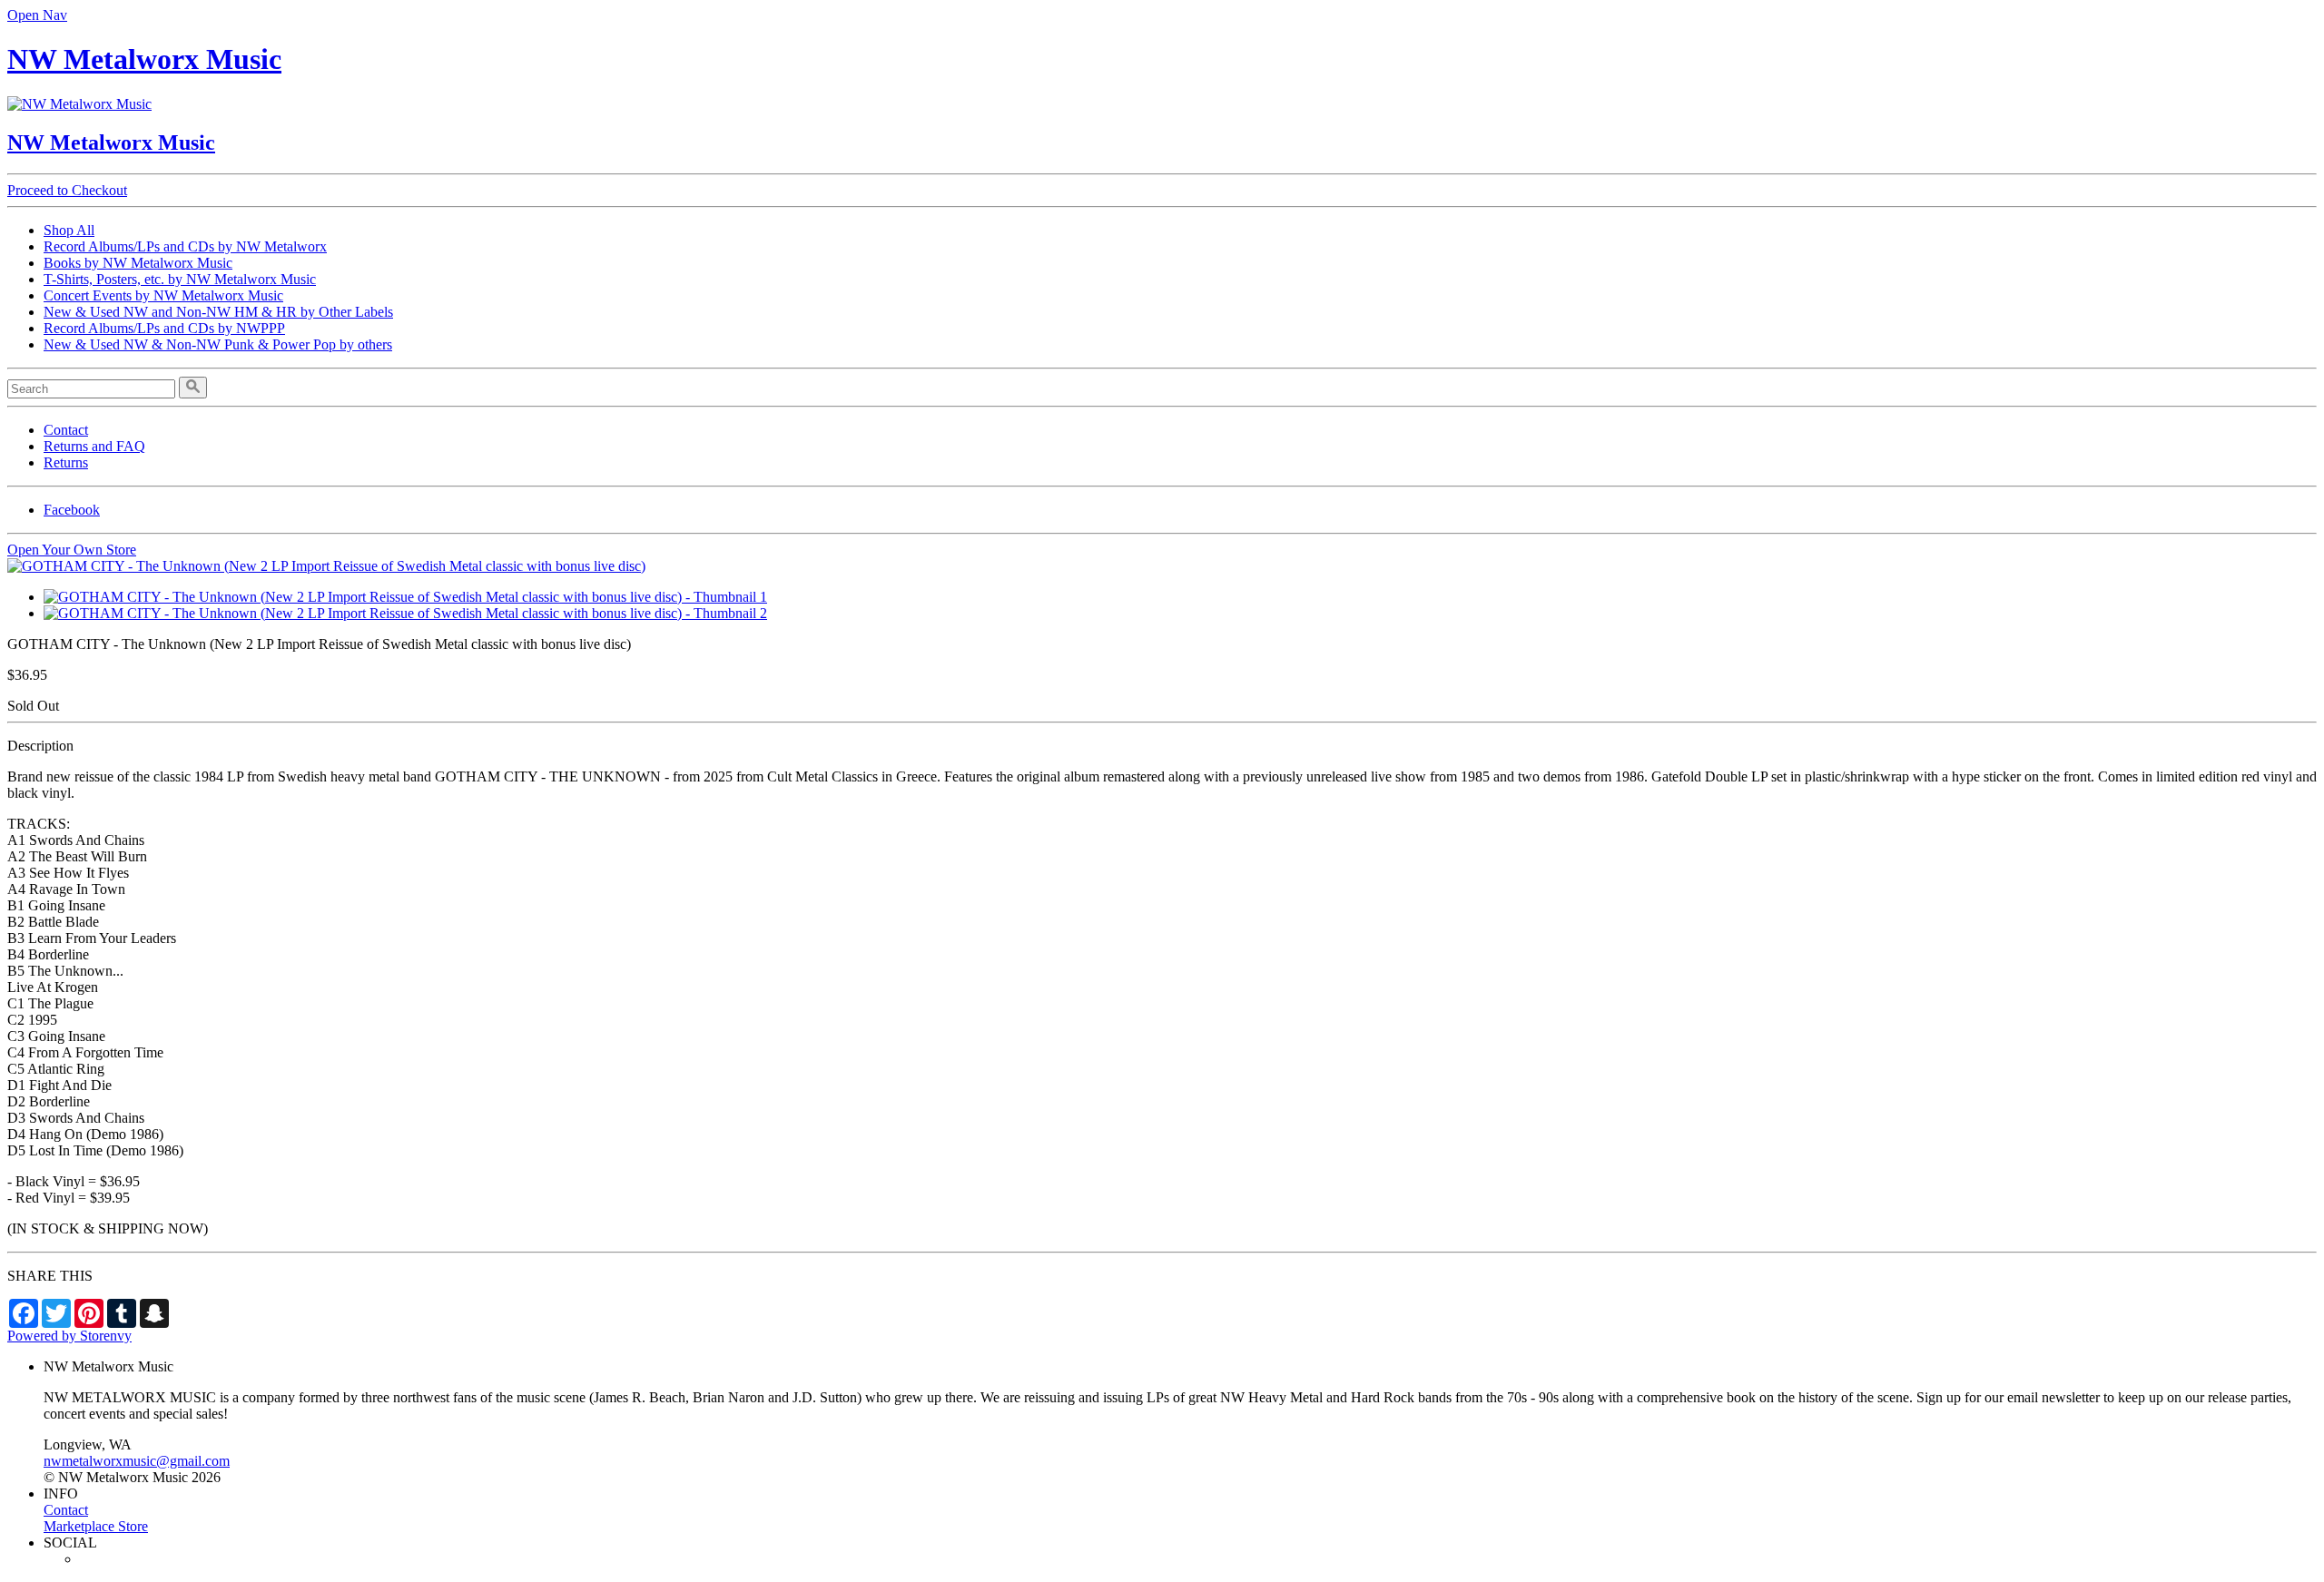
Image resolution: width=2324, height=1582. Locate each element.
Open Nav (37, 15)
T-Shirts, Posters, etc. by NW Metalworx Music (180, 279)
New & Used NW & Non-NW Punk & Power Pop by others (218, 344)
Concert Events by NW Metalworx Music (163, 295)
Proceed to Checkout (67, 190)
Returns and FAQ (94, 446)
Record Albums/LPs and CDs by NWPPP (164, 328)
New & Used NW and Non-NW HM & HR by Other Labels (218, 312)
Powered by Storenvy (69, 1336)
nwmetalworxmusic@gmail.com (137, 1461)
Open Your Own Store (72, 550)
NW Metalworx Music (144, 59)
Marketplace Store (96, 1526)
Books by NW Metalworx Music (138, 263)
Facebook (72, 510)
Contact (66, 430)
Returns (66, 462)
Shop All (69, 230)
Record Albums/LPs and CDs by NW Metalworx (185, 246)
